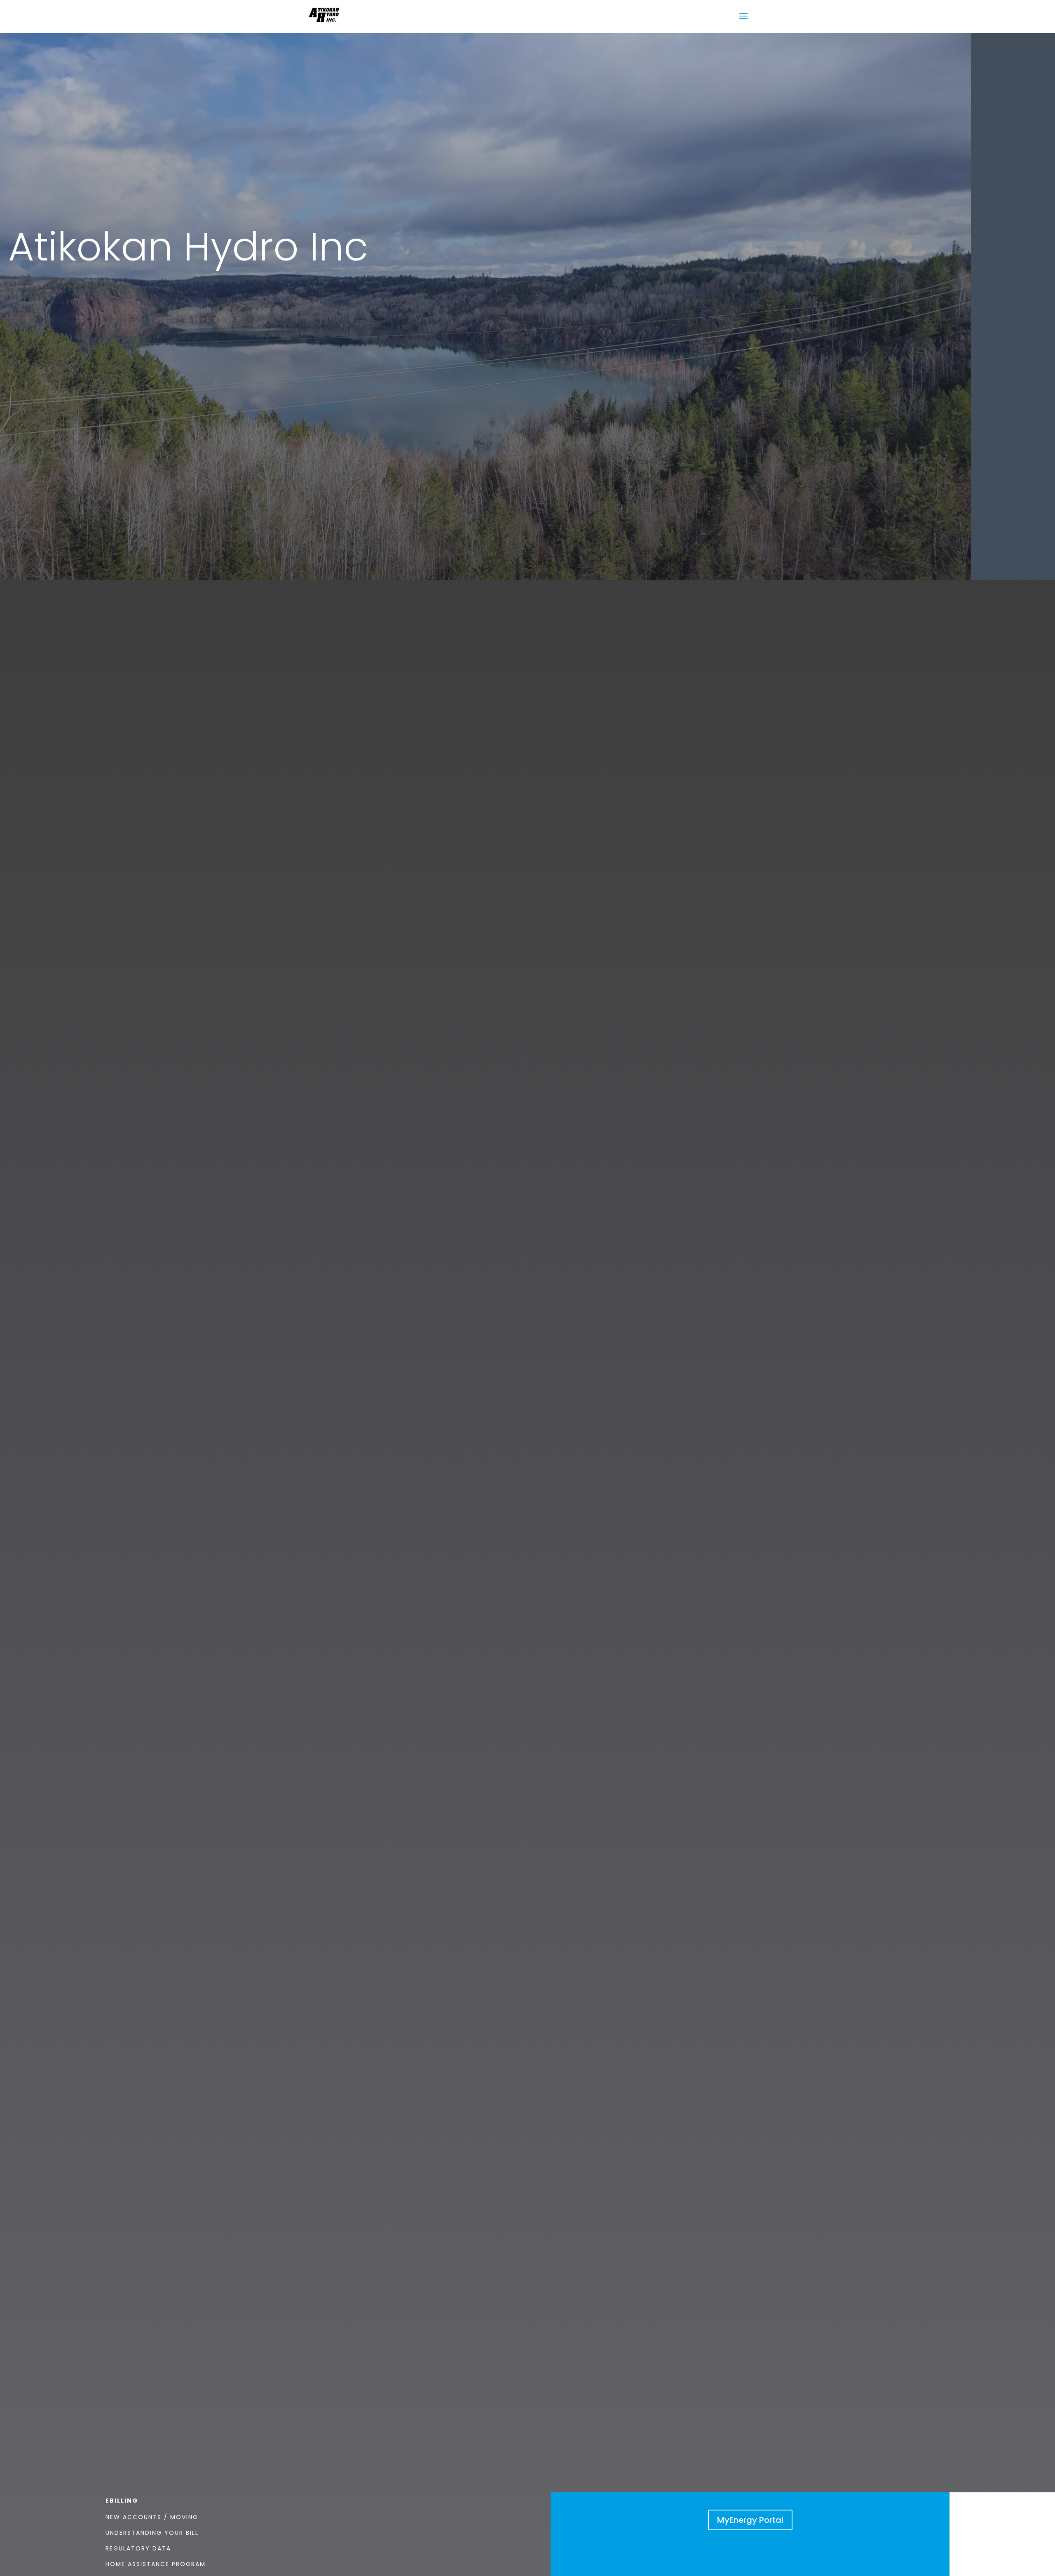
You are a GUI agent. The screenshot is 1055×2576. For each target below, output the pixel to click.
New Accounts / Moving (152, 2517)
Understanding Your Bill (152, 2533)
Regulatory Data (138, 2548)
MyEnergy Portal (750, 2520)
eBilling (122, 2501)
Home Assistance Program (156, 2564)
